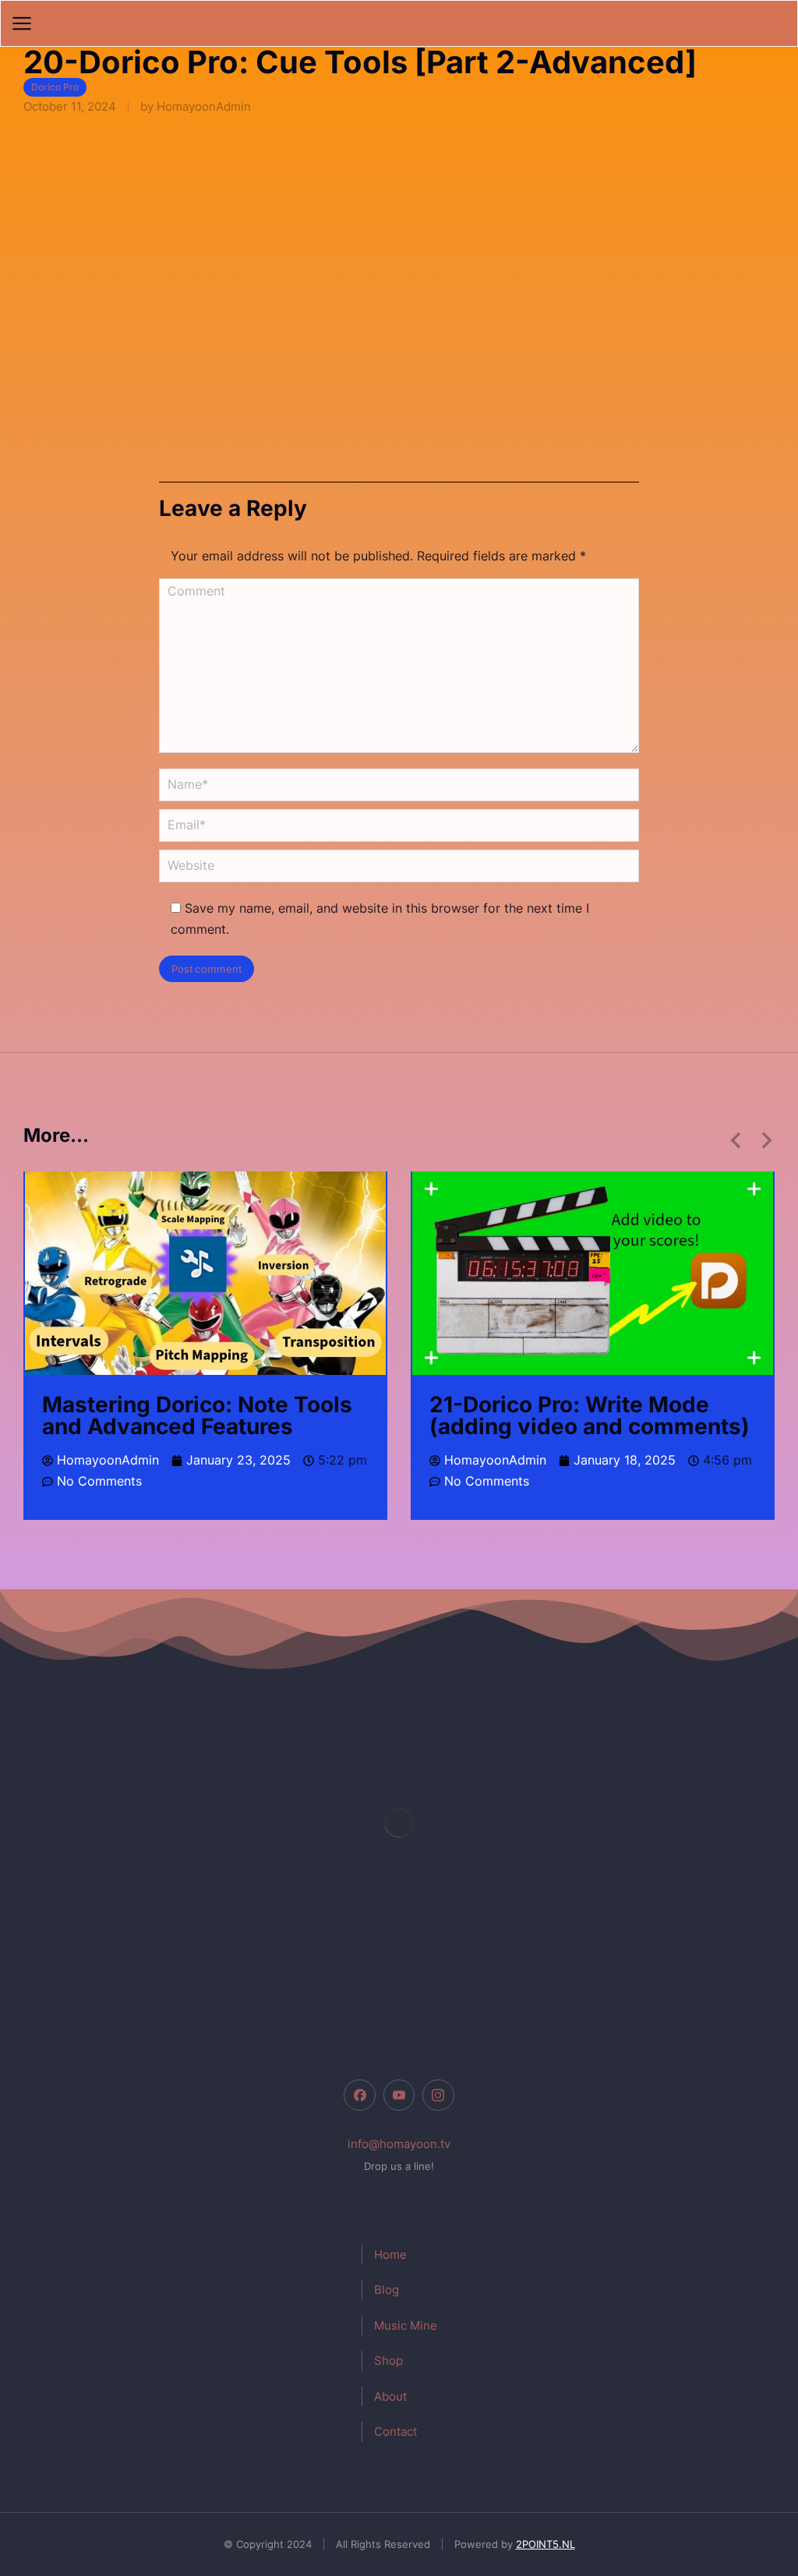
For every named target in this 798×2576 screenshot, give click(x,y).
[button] (736, 1140)
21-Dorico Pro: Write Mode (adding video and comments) (590, 1415)
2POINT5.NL (546, 2544)
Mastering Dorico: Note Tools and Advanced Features (197, 1415)
